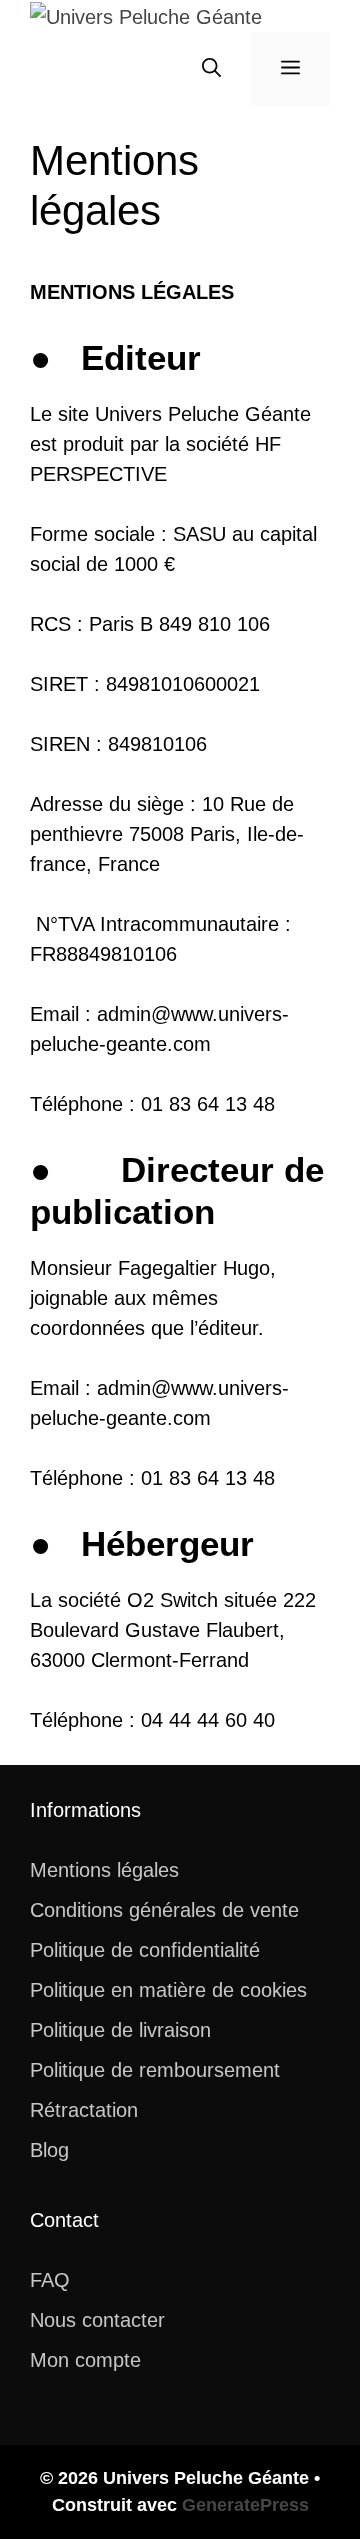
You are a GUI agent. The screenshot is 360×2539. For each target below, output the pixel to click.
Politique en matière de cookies (168, 1990)
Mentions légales (104, 1870)
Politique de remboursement (155, 2070)
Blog (49, 2150)
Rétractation (84, 2110)
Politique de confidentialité (145, 1950)
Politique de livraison (120, 2030)
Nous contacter (97, 2320)
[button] (211, 69)
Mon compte (85, 2360)
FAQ (50, 2280)
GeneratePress (245, 2505)
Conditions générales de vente (164, 1910)
